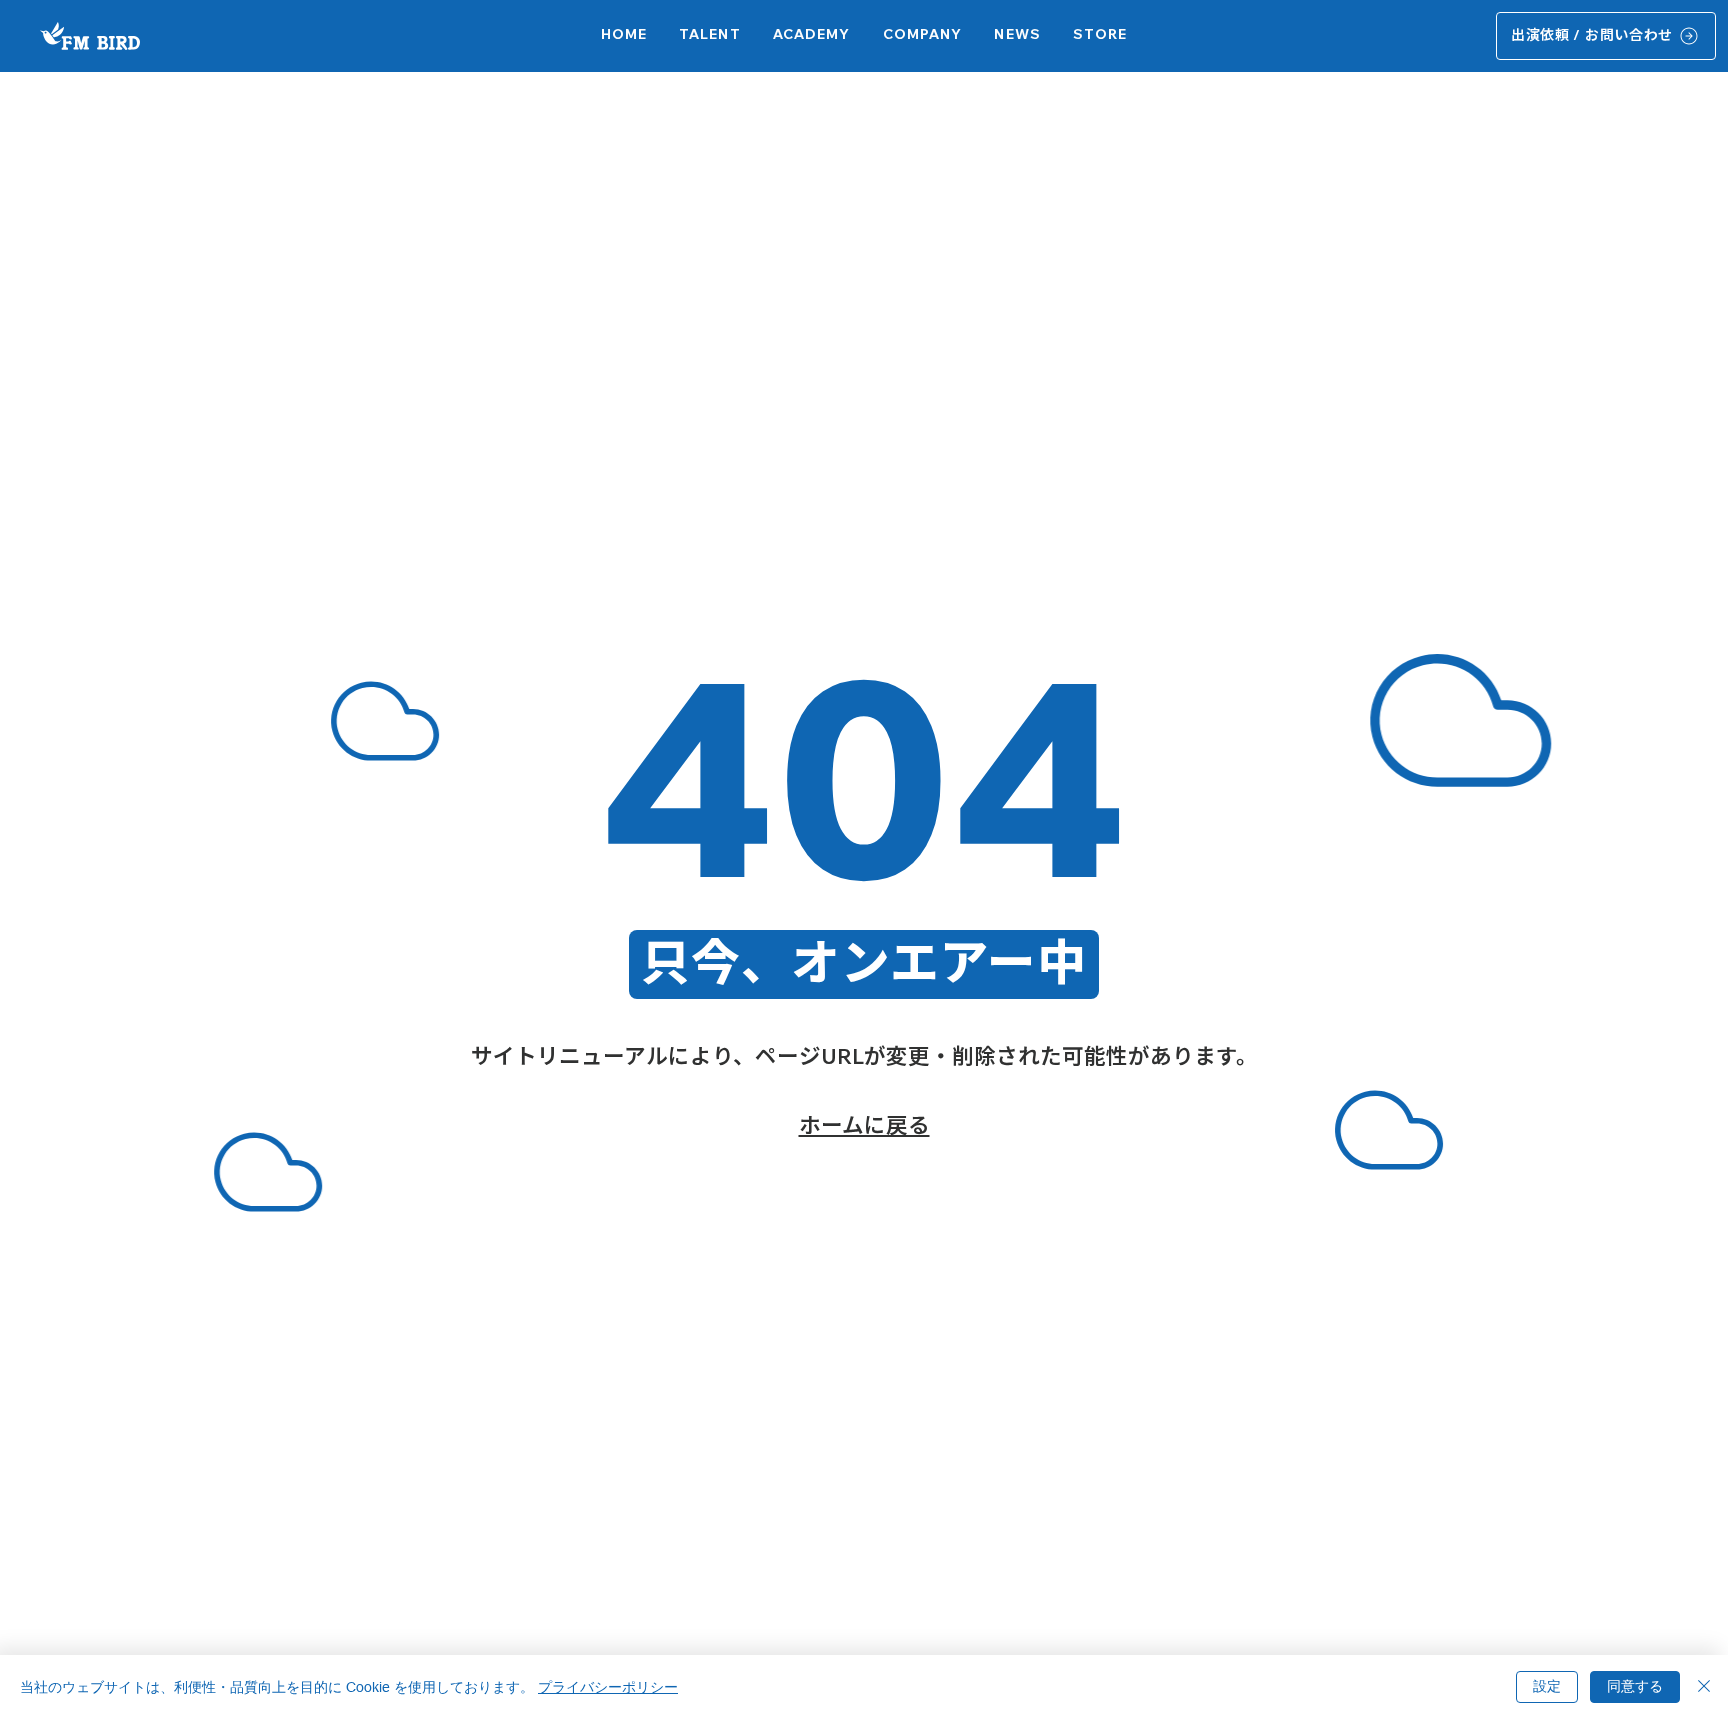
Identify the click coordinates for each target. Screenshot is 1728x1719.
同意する (1635, 1686)
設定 (1547, 1686)
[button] (812, 36)
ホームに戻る (864, 1124)
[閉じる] (1704, 1687)
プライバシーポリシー (608, 1687)
